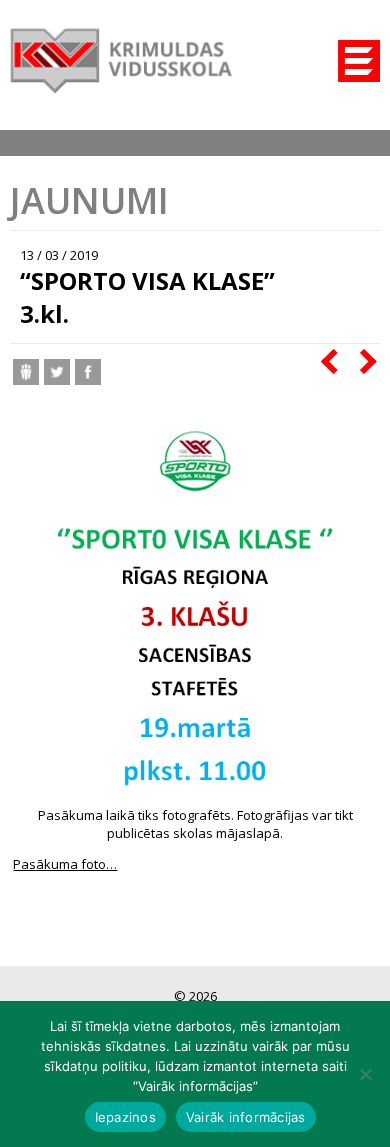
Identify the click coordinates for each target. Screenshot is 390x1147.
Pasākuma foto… (65, 864)
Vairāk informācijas (246, 1117)
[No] (365, 1074)
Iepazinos (125, 1117)
